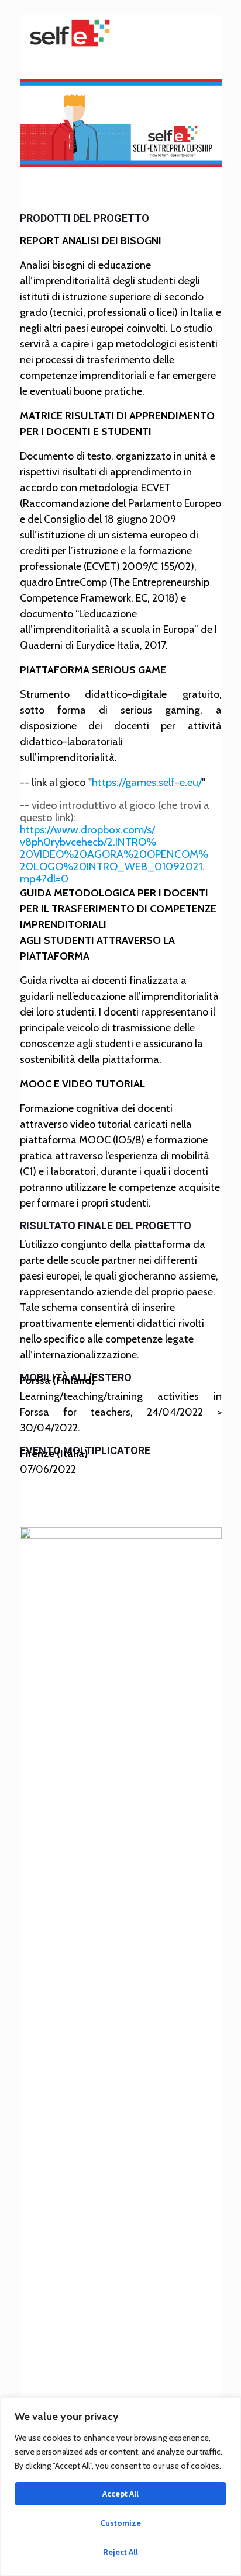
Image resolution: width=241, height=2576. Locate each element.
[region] (120, 2487)
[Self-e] (70, 32)
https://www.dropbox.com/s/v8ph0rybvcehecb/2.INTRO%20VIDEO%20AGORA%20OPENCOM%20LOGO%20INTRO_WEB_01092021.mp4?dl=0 (114, 854)
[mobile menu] (206, 32)
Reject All (120, 2552)
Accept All (120, 2494)
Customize (120, 2523)
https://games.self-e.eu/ (147, 782)
